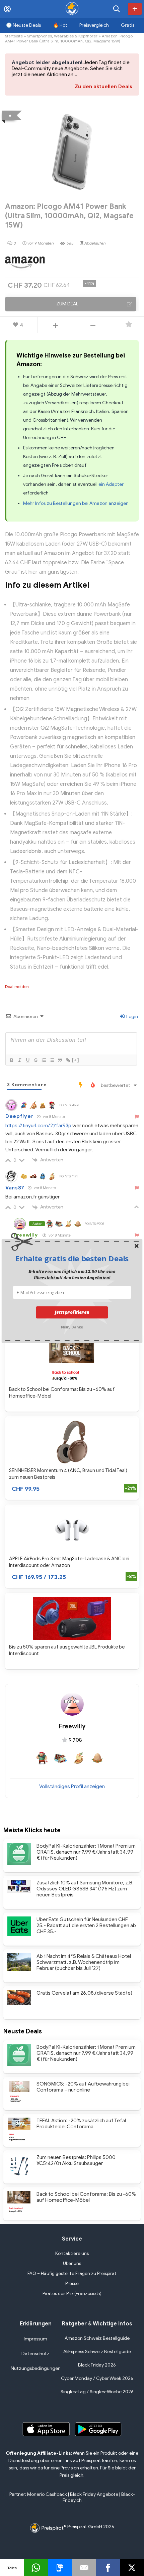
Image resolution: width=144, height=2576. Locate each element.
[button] (72, 1258)
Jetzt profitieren (72, 1312)
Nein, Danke (72, 1326)
